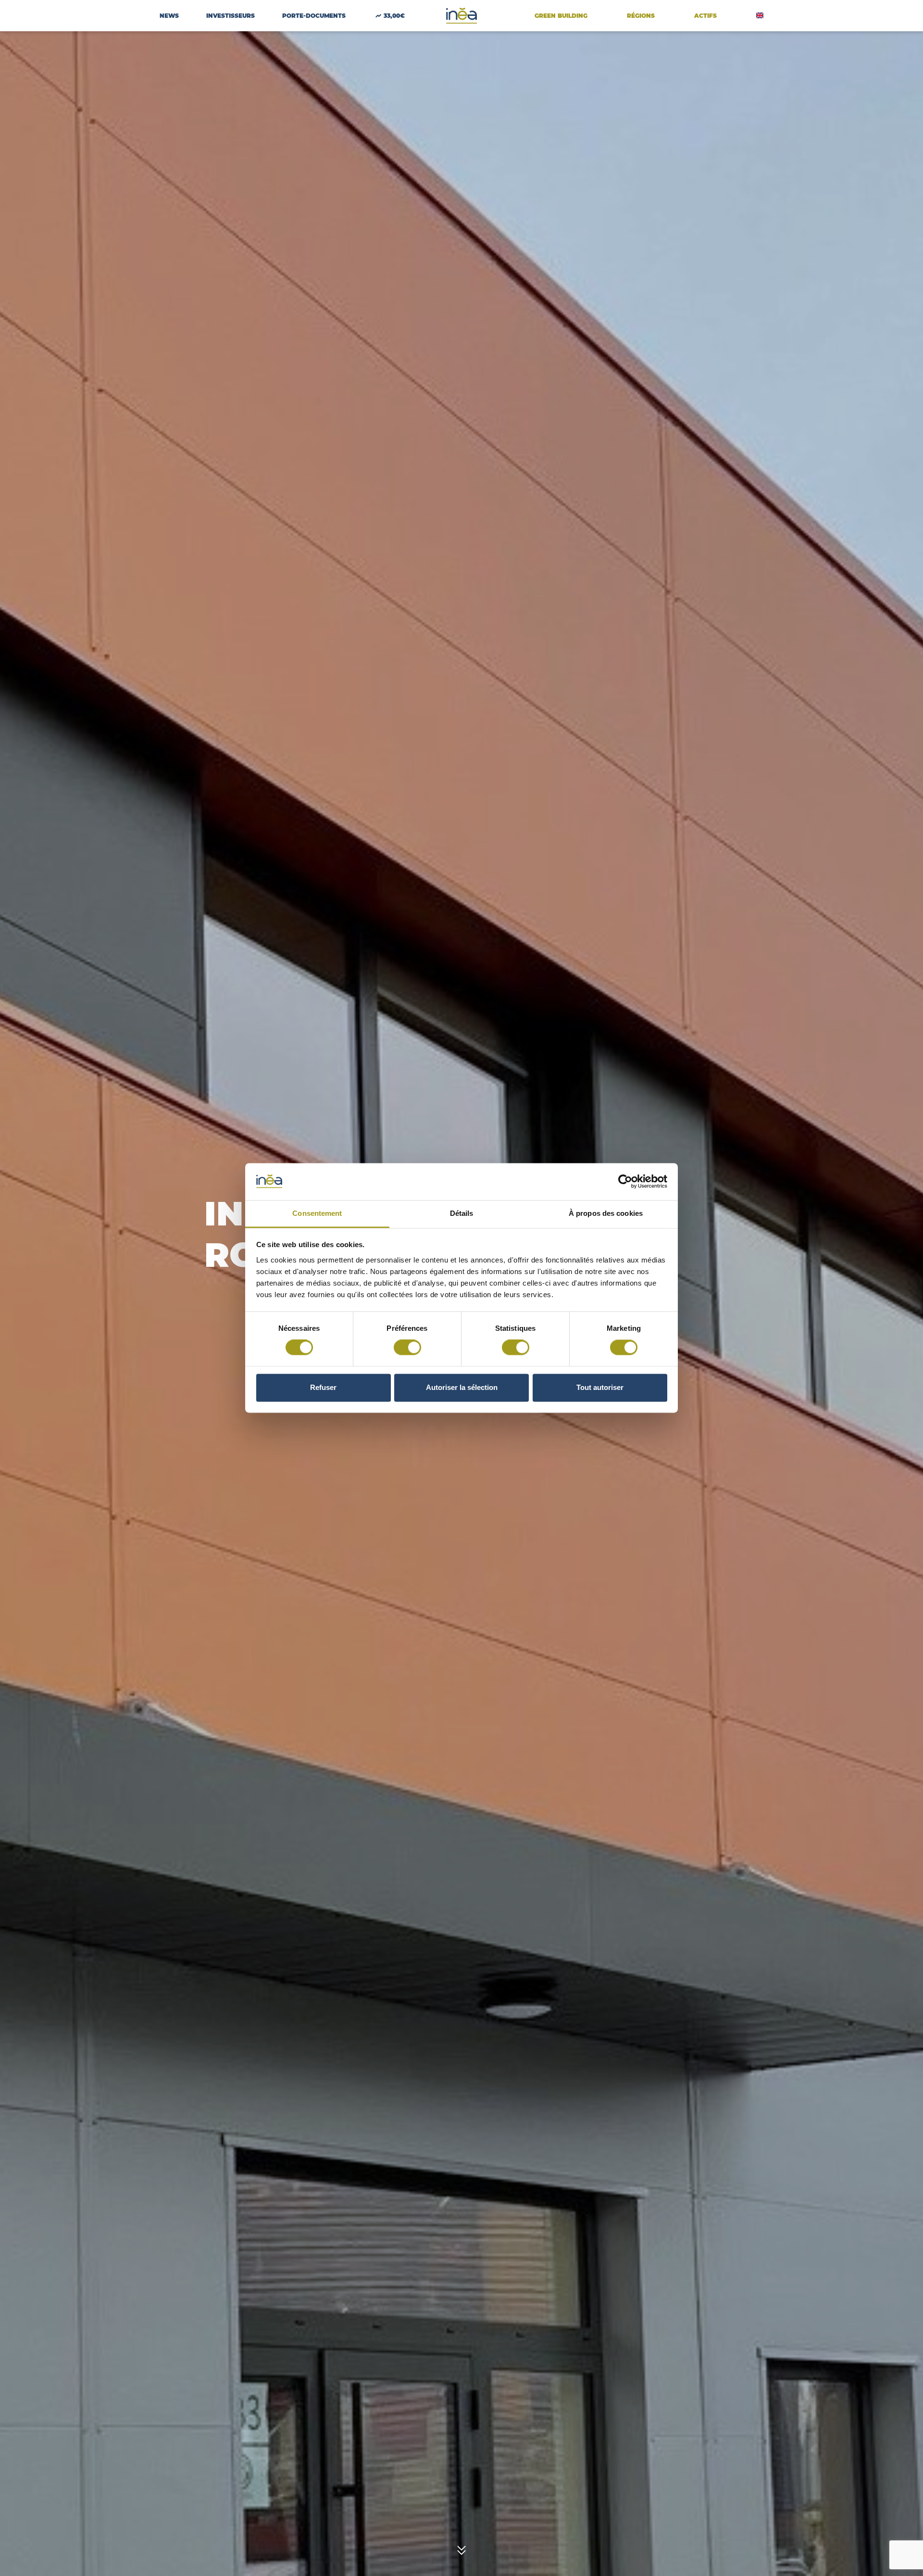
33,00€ (394, 16)
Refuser (323, 1387)
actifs (705, 16)
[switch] (407, 1348)
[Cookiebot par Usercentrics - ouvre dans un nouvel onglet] (625, 1182)
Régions (641, 16)
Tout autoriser (600, 1387)
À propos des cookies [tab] (606, 1213)
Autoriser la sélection (462, 1387)
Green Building (561, 16)
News (169, 16)
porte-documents (314, 16)
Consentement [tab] (317, 1213)
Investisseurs (231, 16)
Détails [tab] (462, 1213)
